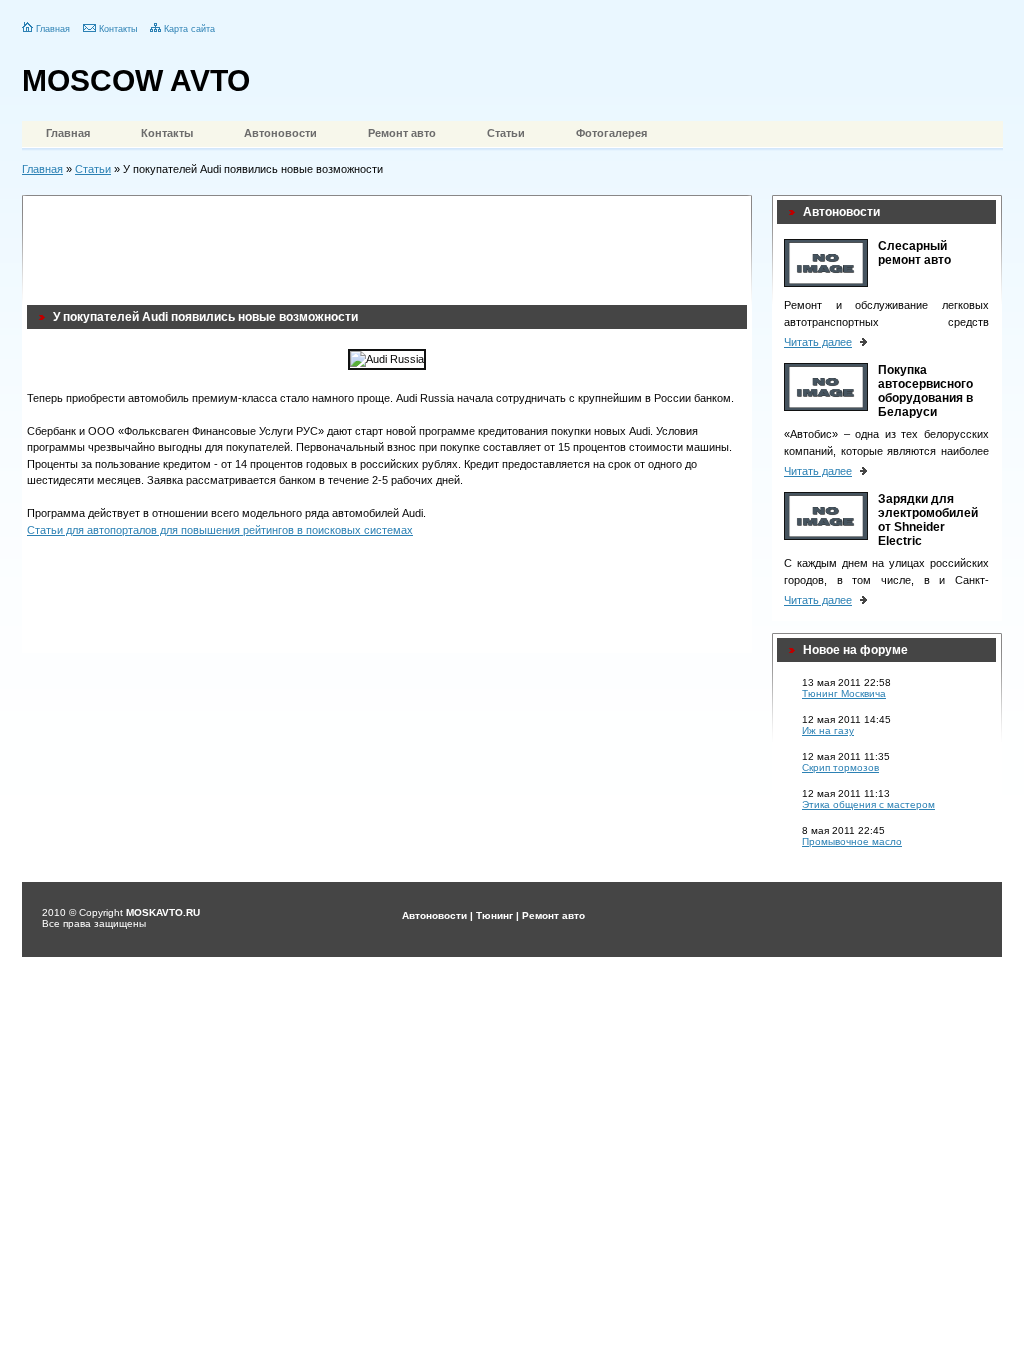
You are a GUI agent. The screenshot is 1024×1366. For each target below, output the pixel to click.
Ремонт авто (402, 133)
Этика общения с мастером (868, 804)
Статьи (506, 133)
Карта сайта (189, 29)
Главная (53, 29)
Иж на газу (828, 730)
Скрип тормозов (840, 767)
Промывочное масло (852, 841)
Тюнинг (494, 915)
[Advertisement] (391, 245)
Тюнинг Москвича (844, 693)
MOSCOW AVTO (136, 80)
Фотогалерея (611, 133)
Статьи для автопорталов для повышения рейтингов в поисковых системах (220, 530)
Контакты (118, 29)
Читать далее (818, 342)
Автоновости (280, 133)
